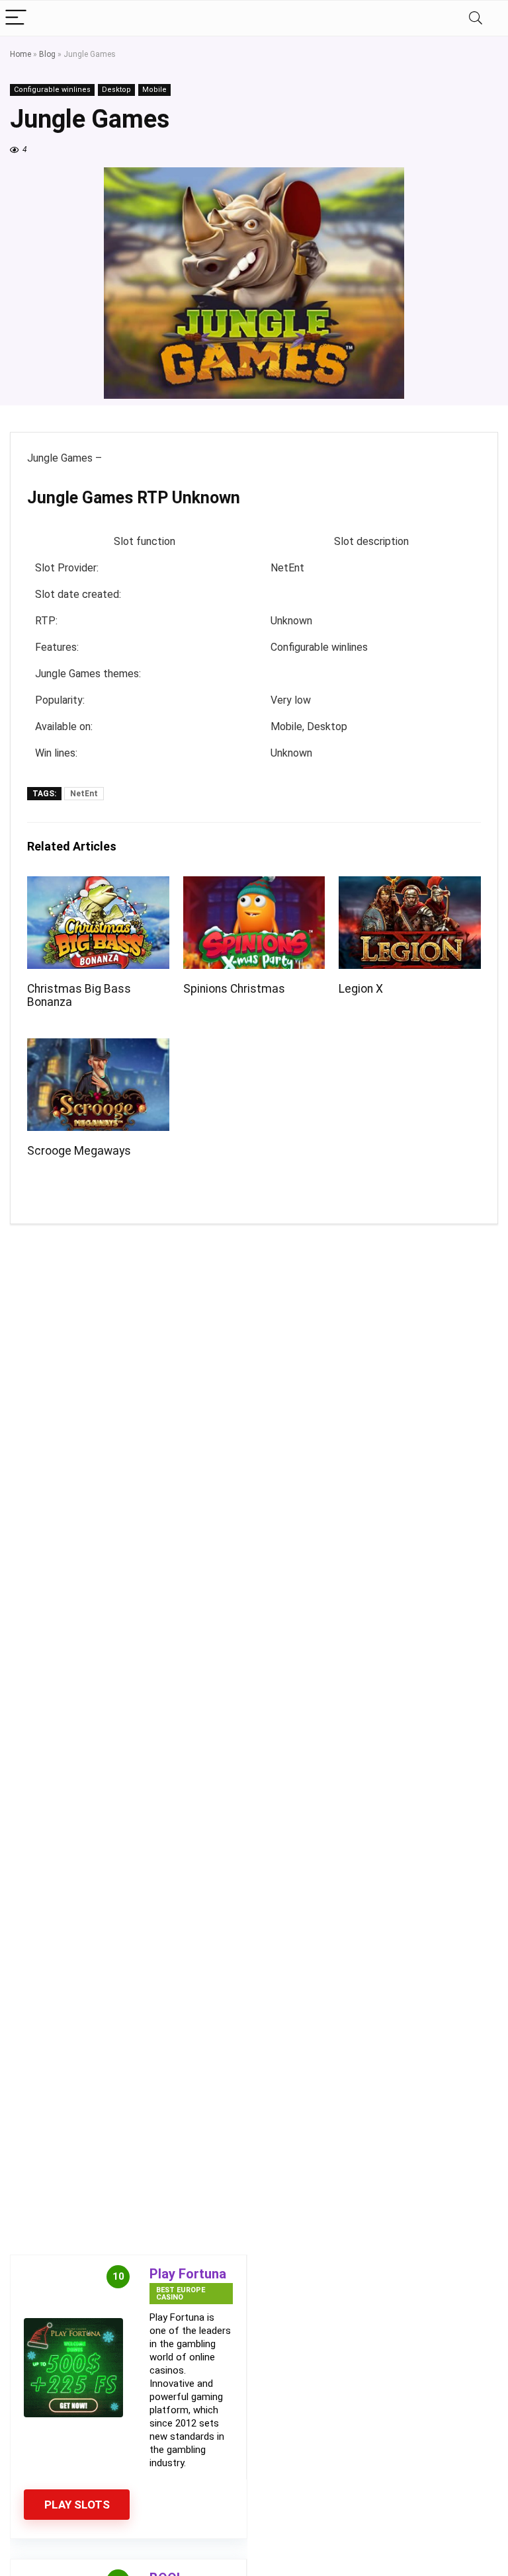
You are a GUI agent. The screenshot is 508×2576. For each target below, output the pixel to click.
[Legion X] (409, 885)
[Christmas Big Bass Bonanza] (98, 885)
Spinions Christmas (234, 989)
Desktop (116, 90)
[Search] (476, 18)
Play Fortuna (188, 2274)
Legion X (361, 989)
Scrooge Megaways (79, 1151)
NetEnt (84, 794)
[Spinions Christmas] (254, 885)
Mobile (154, 90)
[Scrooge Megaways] (98, 1047)
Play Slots (77, 2505)
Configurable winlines (52, 90)
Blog (47, 54)
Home (21, 54)
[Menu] (16, 18)
